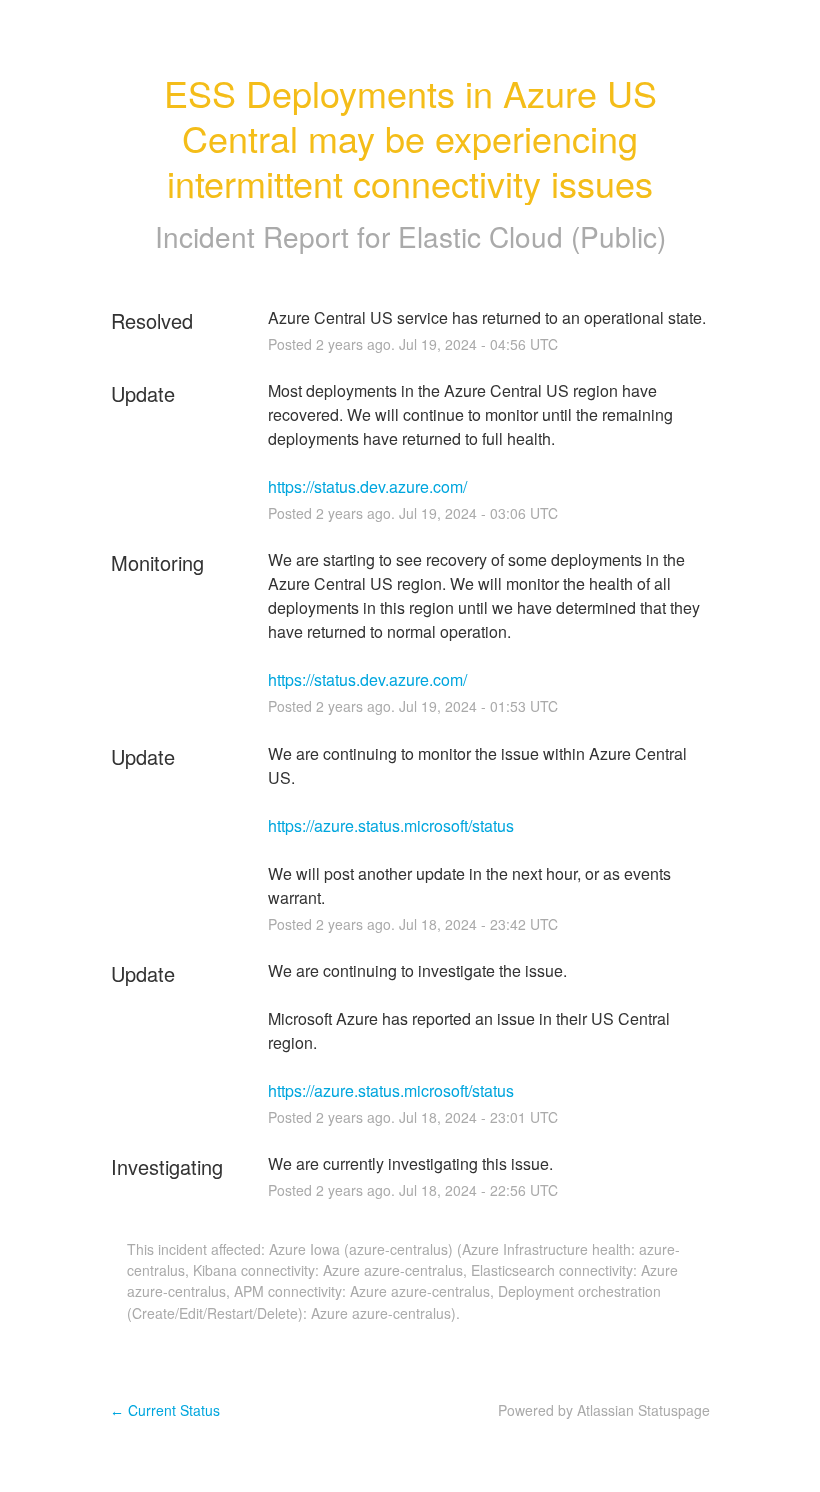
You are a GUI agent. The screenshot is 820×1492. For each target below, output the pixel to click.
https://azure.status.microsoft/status (391, 825)
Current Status (165, 1410)
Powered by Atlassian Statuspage (604, 1410)
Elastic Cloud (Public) (532, 236)
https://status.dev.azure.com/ (367, 486)
